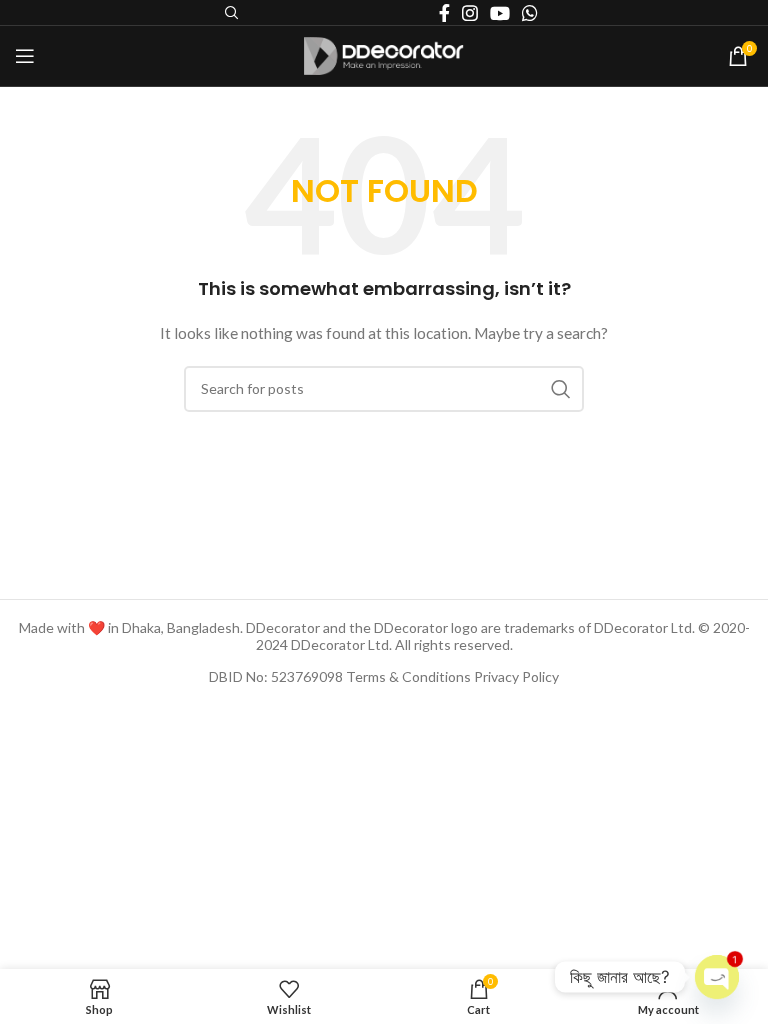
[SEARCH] (561, 389)
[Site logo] (384, 54)
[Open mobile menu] (25, 56)
